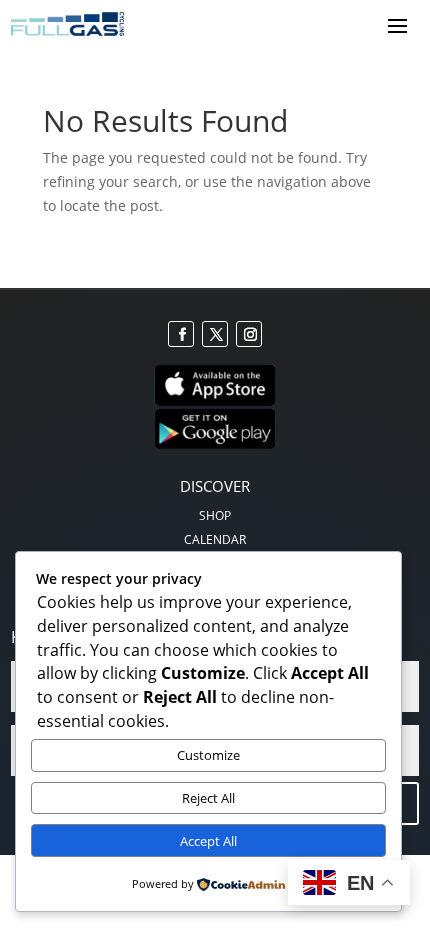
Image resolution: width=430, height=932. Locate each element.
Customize (208, 755)
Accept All (208, 841)
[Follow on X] (215, 334)
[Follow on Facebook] (181, 334)
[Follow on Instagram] (249, 334)
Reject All (208, 798)
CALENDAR (215, 539)
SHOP (215, 515)
